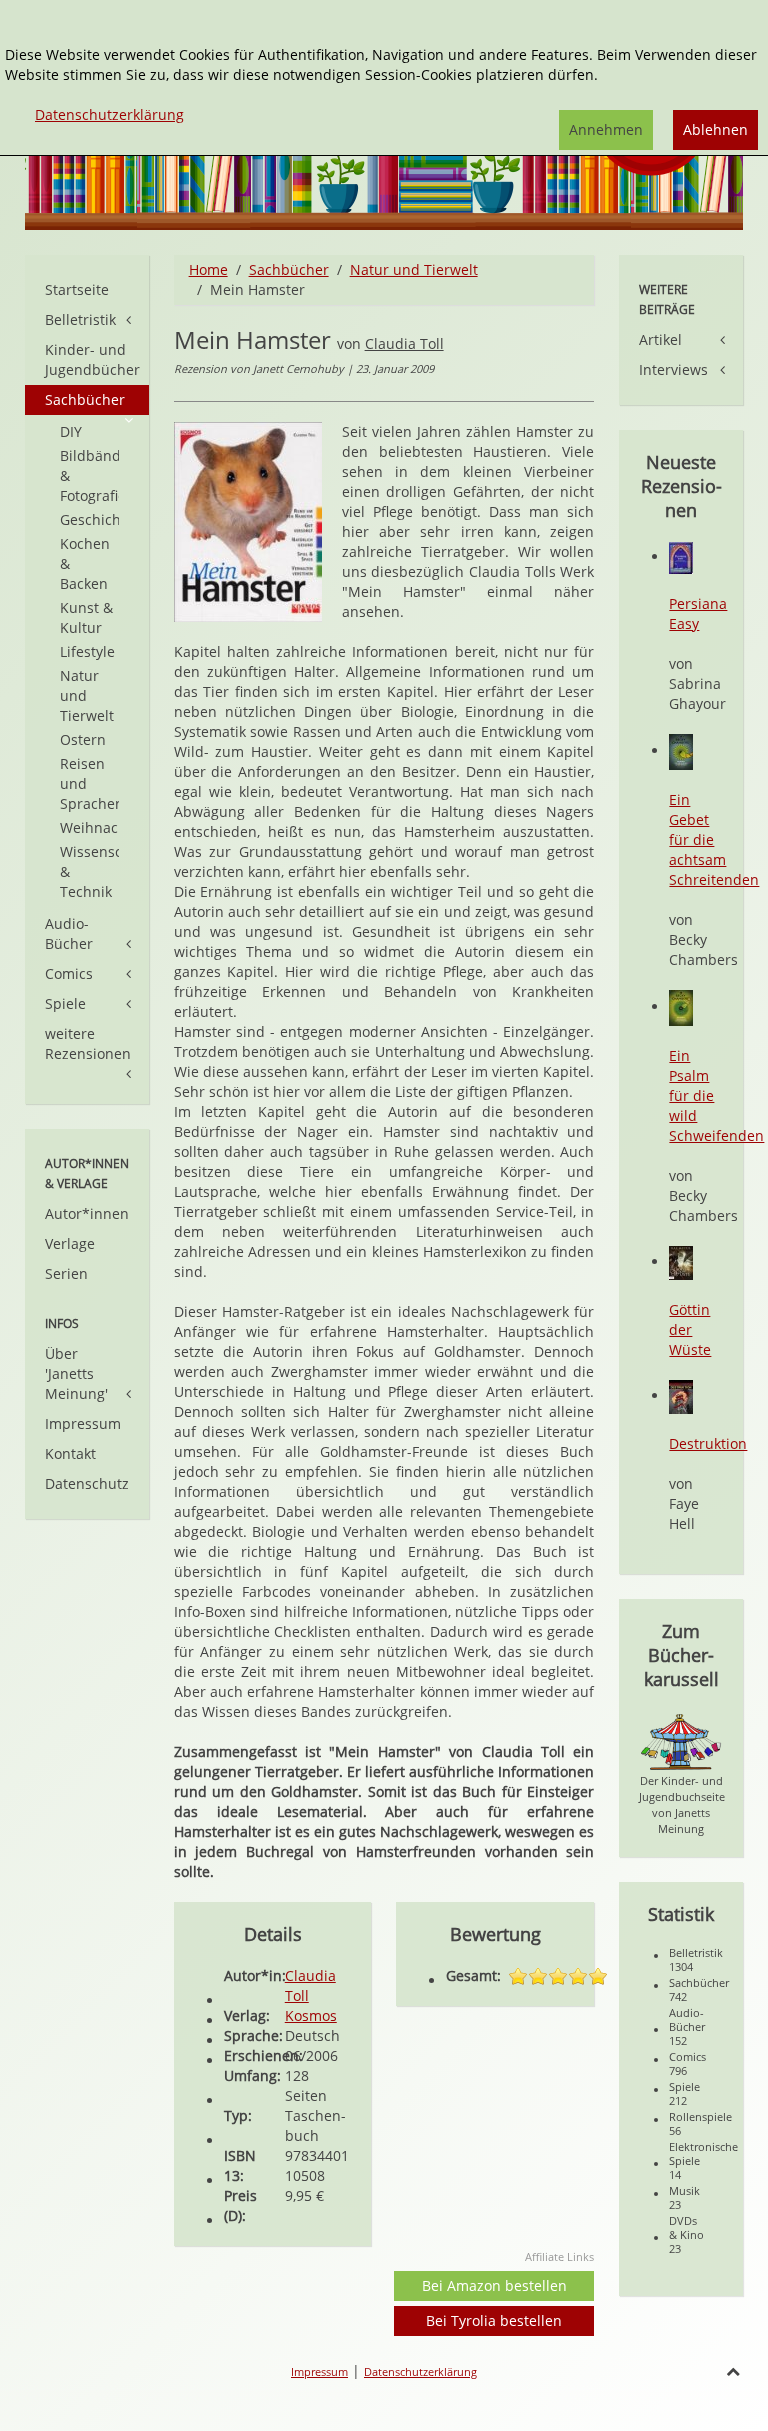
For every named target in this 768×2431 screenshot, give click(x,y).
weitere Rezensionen (88, 1043)
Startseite (77, 289)
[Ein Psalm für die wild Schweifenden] (681, 1006)
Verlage (70, 1243)
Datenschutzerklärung (420, 2371)
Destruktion (708, 1443)
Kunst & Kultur (86, 617)
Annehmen (606, 129)
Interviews (673, 369)
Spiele (65, 1003)
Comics (69, 973)
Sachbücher (289, 269)
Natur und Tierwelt (414, 269)
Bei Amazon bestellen (494, 2285)
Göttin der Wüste (690, 1329)
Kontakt (70, 1453)
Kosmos (311, 2015)
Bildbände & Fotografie (89, 475)
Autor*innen (87, 1213)
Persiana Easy (698, 613)
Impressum (83, 1423)
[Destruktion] (681, 1395)
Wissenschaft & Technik (89, 871)
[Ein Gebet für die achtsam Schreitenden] (681, 750)
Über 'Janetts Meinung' (76, 1373)
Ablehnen (715, 129)
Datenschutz (87, 1483)
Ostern (83, 739)
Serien (66, 1273)
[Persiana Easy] (681, 556)
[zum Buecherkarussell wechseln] (681, 1740)
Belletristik (80, 319)
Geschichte (89, 519)
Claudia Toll (404, 343)
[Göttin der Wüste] (681, 1261)
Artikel (660, 339)
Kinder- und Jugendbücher (92, 359)
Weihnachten (89, 827)
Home (208, 269)
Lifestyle (87, 651)
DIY (71, 431)
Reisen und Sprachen (89, 783)
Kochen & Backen (85, 563)
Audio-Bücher (69, 933)
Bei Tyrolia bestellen (494, 2320)
